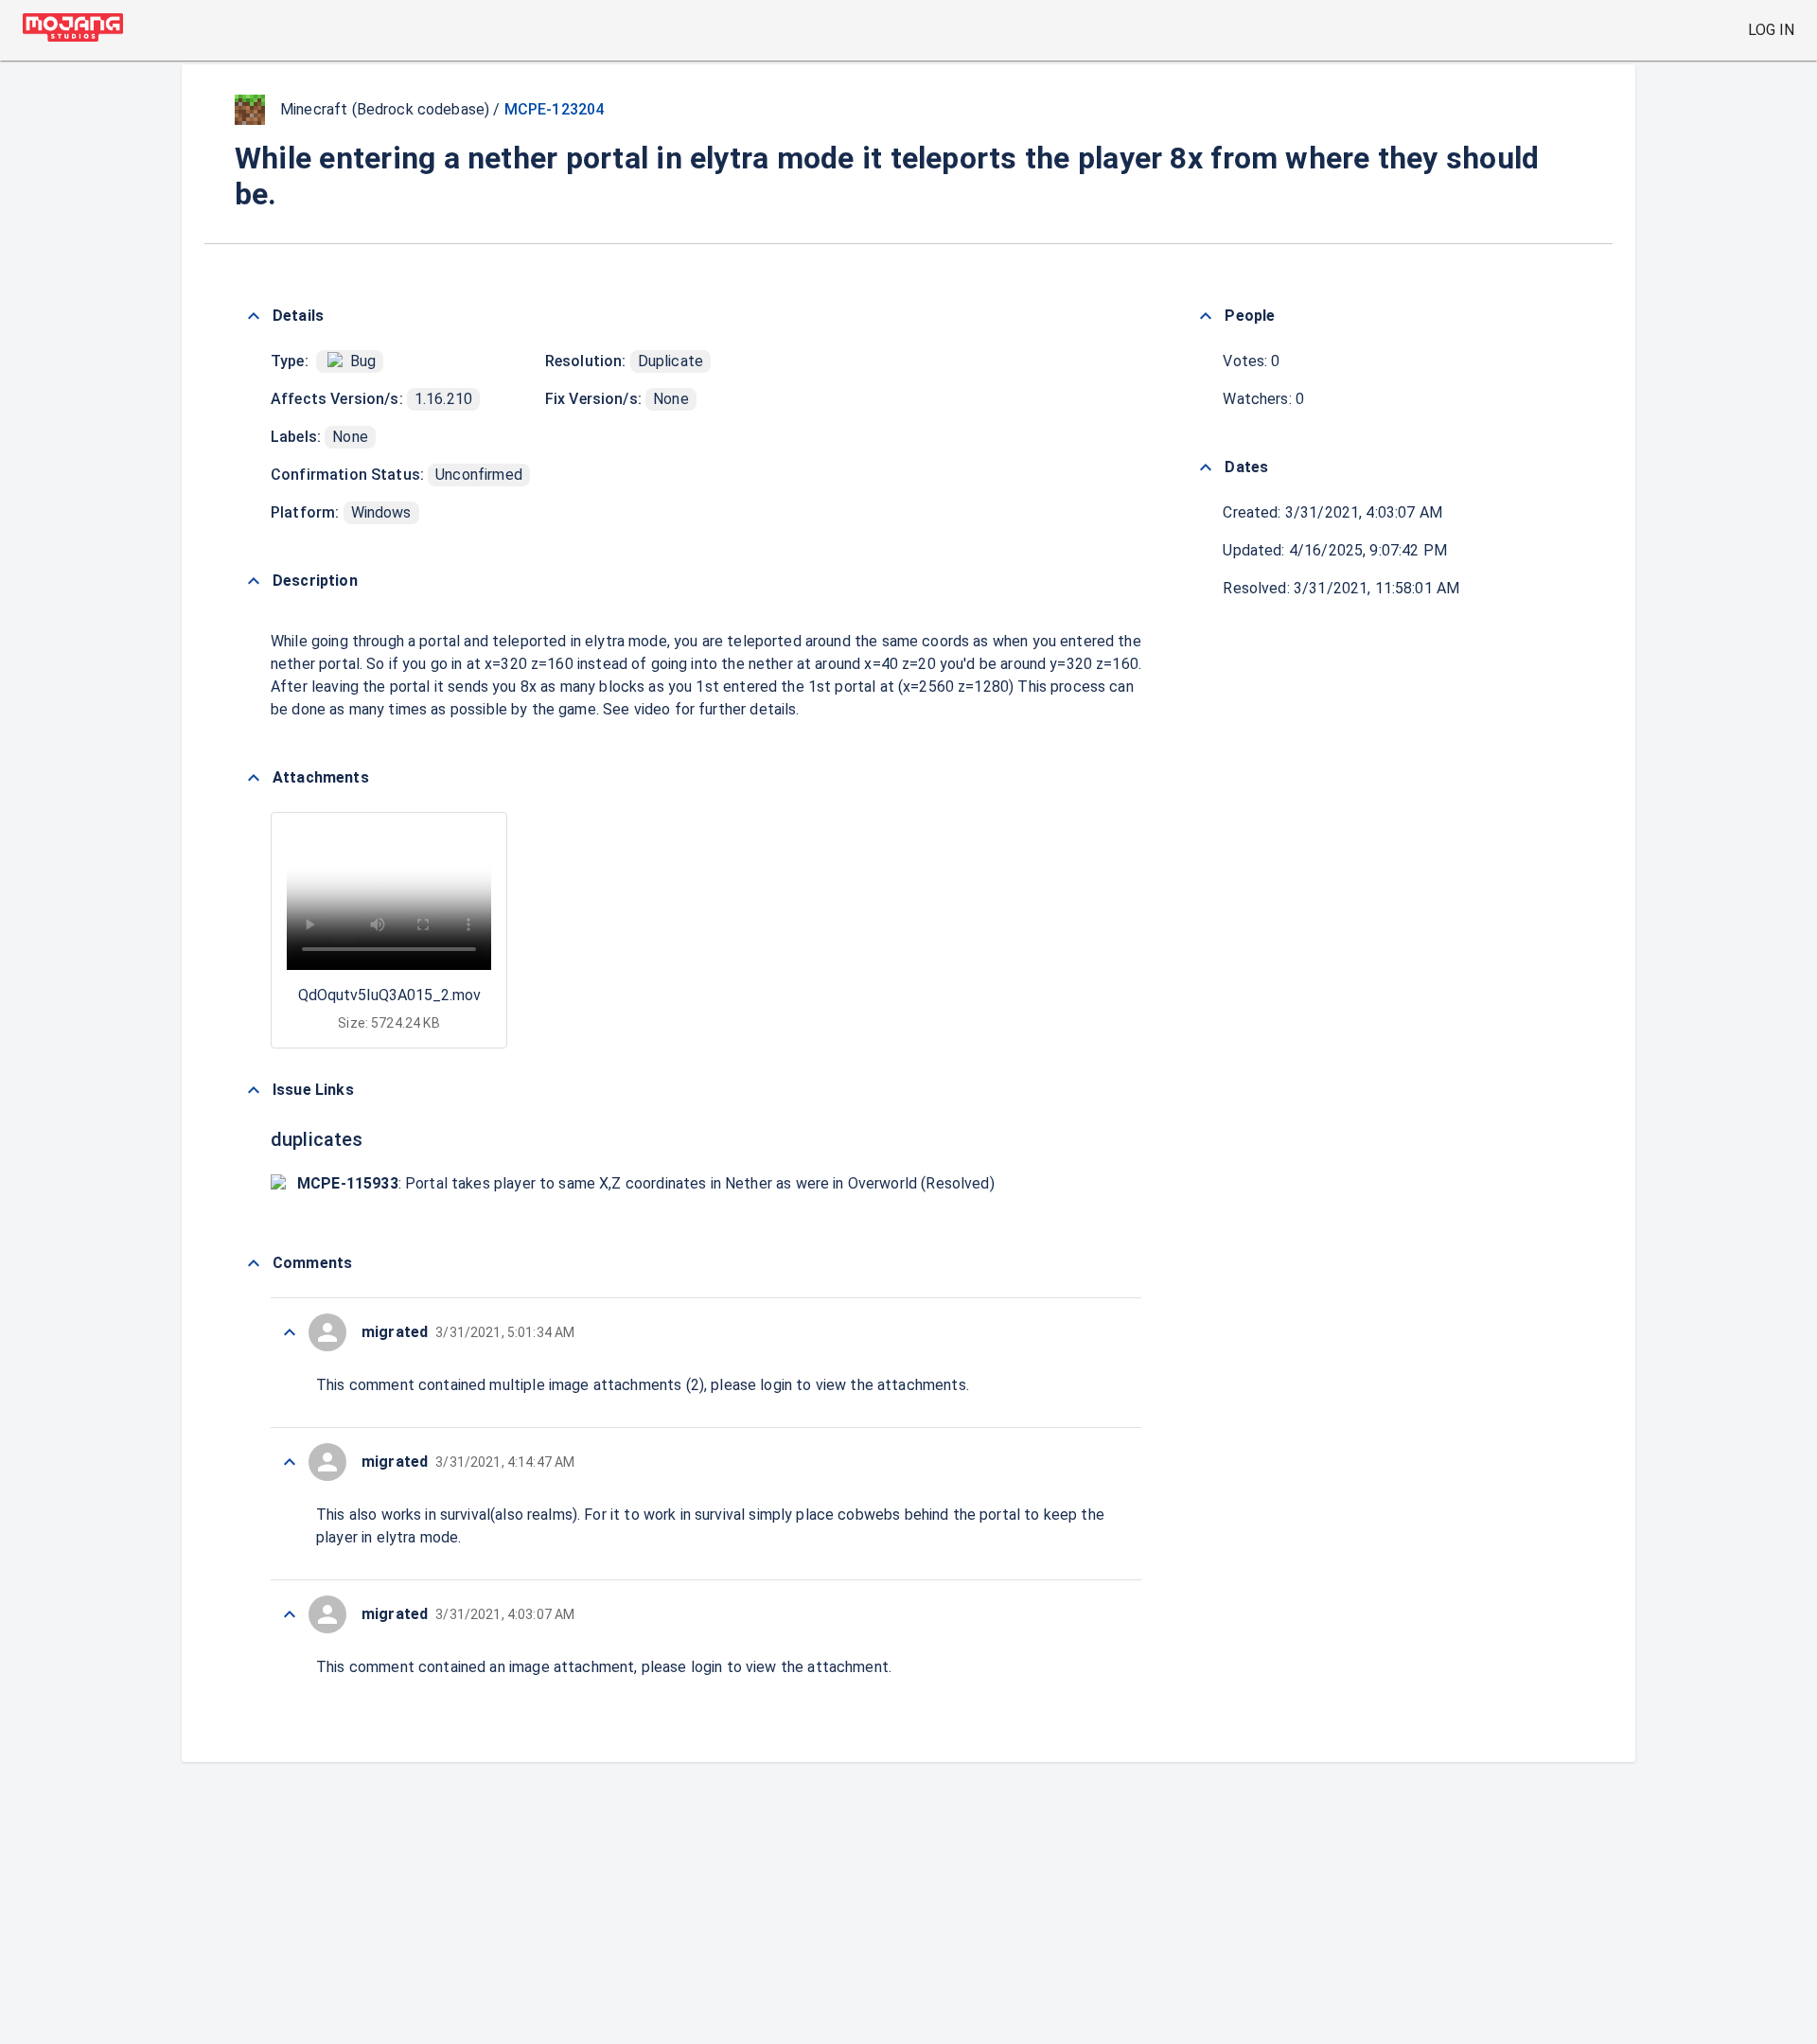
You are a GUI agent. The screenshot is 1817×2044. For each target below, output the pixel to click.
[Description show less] (254, 581)
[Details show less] (254, 316)
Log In (1771, 30)
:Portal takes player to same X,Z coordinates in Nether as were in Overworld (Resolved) (646, 1183)
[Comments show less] (254, 1263)
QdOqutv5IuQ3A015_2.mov (389, 995)
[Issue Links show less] (254, 1090)
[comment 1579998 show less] (290, 1614)
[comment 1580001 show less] (290, 1332)
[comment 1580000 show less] (290, 1462)
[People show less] (1206, 316)
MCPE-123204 (555, 109)
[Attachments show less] (254, 778)
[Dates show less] (1206, 467)
